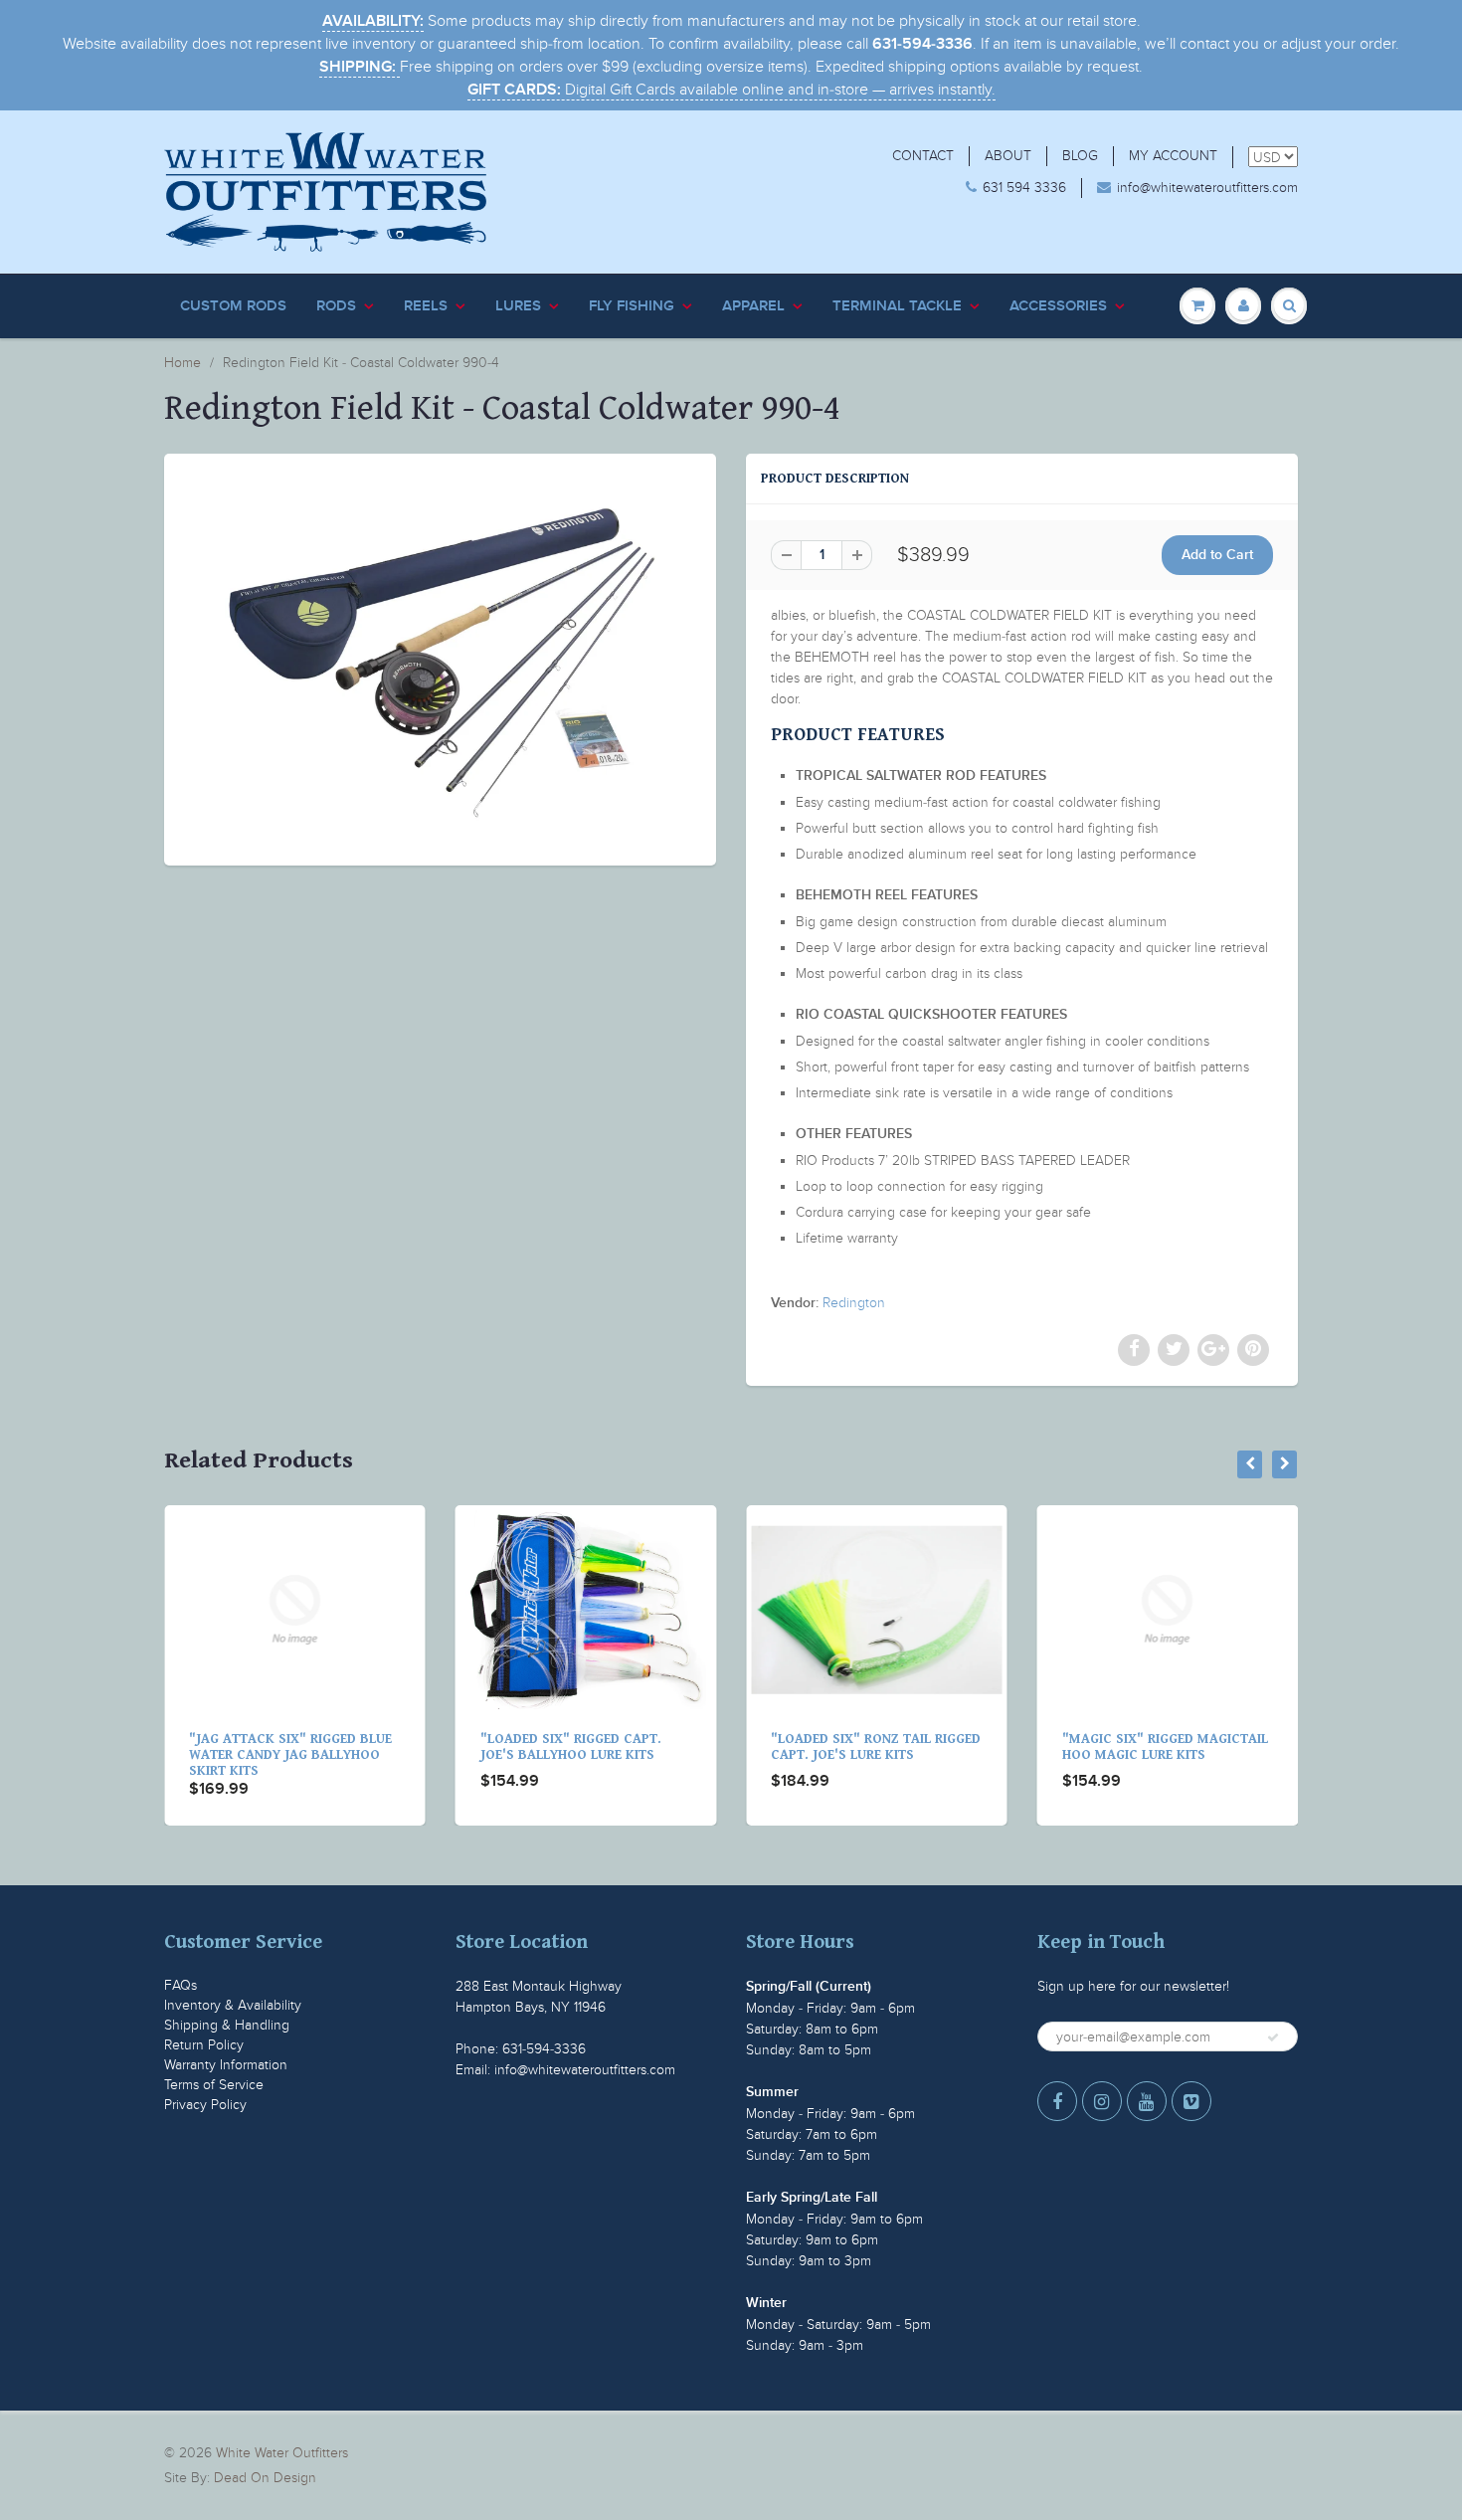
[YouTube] (1147, 2101)
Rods (336, 306)
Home (183, 363)
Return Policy (204, 2045)
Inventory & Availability (233, 2005)
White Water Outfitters (282, 2453)
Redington (854, 1303)
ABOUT (1008, 156)
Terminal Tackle (897, 306)
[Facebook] (1057, 2101)
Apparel (753, 306)
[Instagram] (1102, 2101)
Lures (518, 306)
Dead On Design (265, 2478)
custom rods (233, 306)
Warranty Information (226, 2065)
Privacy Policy (205, 2105)
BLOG (1080, 156)
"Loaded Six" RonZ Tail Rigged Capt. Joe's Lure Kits (609, 1747)
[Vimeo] (1191, 2101)
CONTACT (923, 156)
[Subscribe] (1273, 2037)
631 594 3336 (1024, 188)
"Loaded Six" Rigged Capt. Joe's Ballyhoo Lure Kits (304, 1747)
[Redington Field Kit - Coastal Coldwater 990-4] (440, 657)
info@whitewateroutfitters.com (1207, 188)
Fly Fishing (632, 306)
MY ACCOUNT (1173, 156)
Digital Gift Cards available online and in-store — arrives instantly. (731, 90)
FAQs (181, 1985)
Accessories (1058, 306)
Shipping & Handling (227, 2025)
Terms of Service (214, 2085)
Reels (426, 306)
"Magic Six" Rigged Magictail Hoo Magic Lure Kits (899, 1747)
